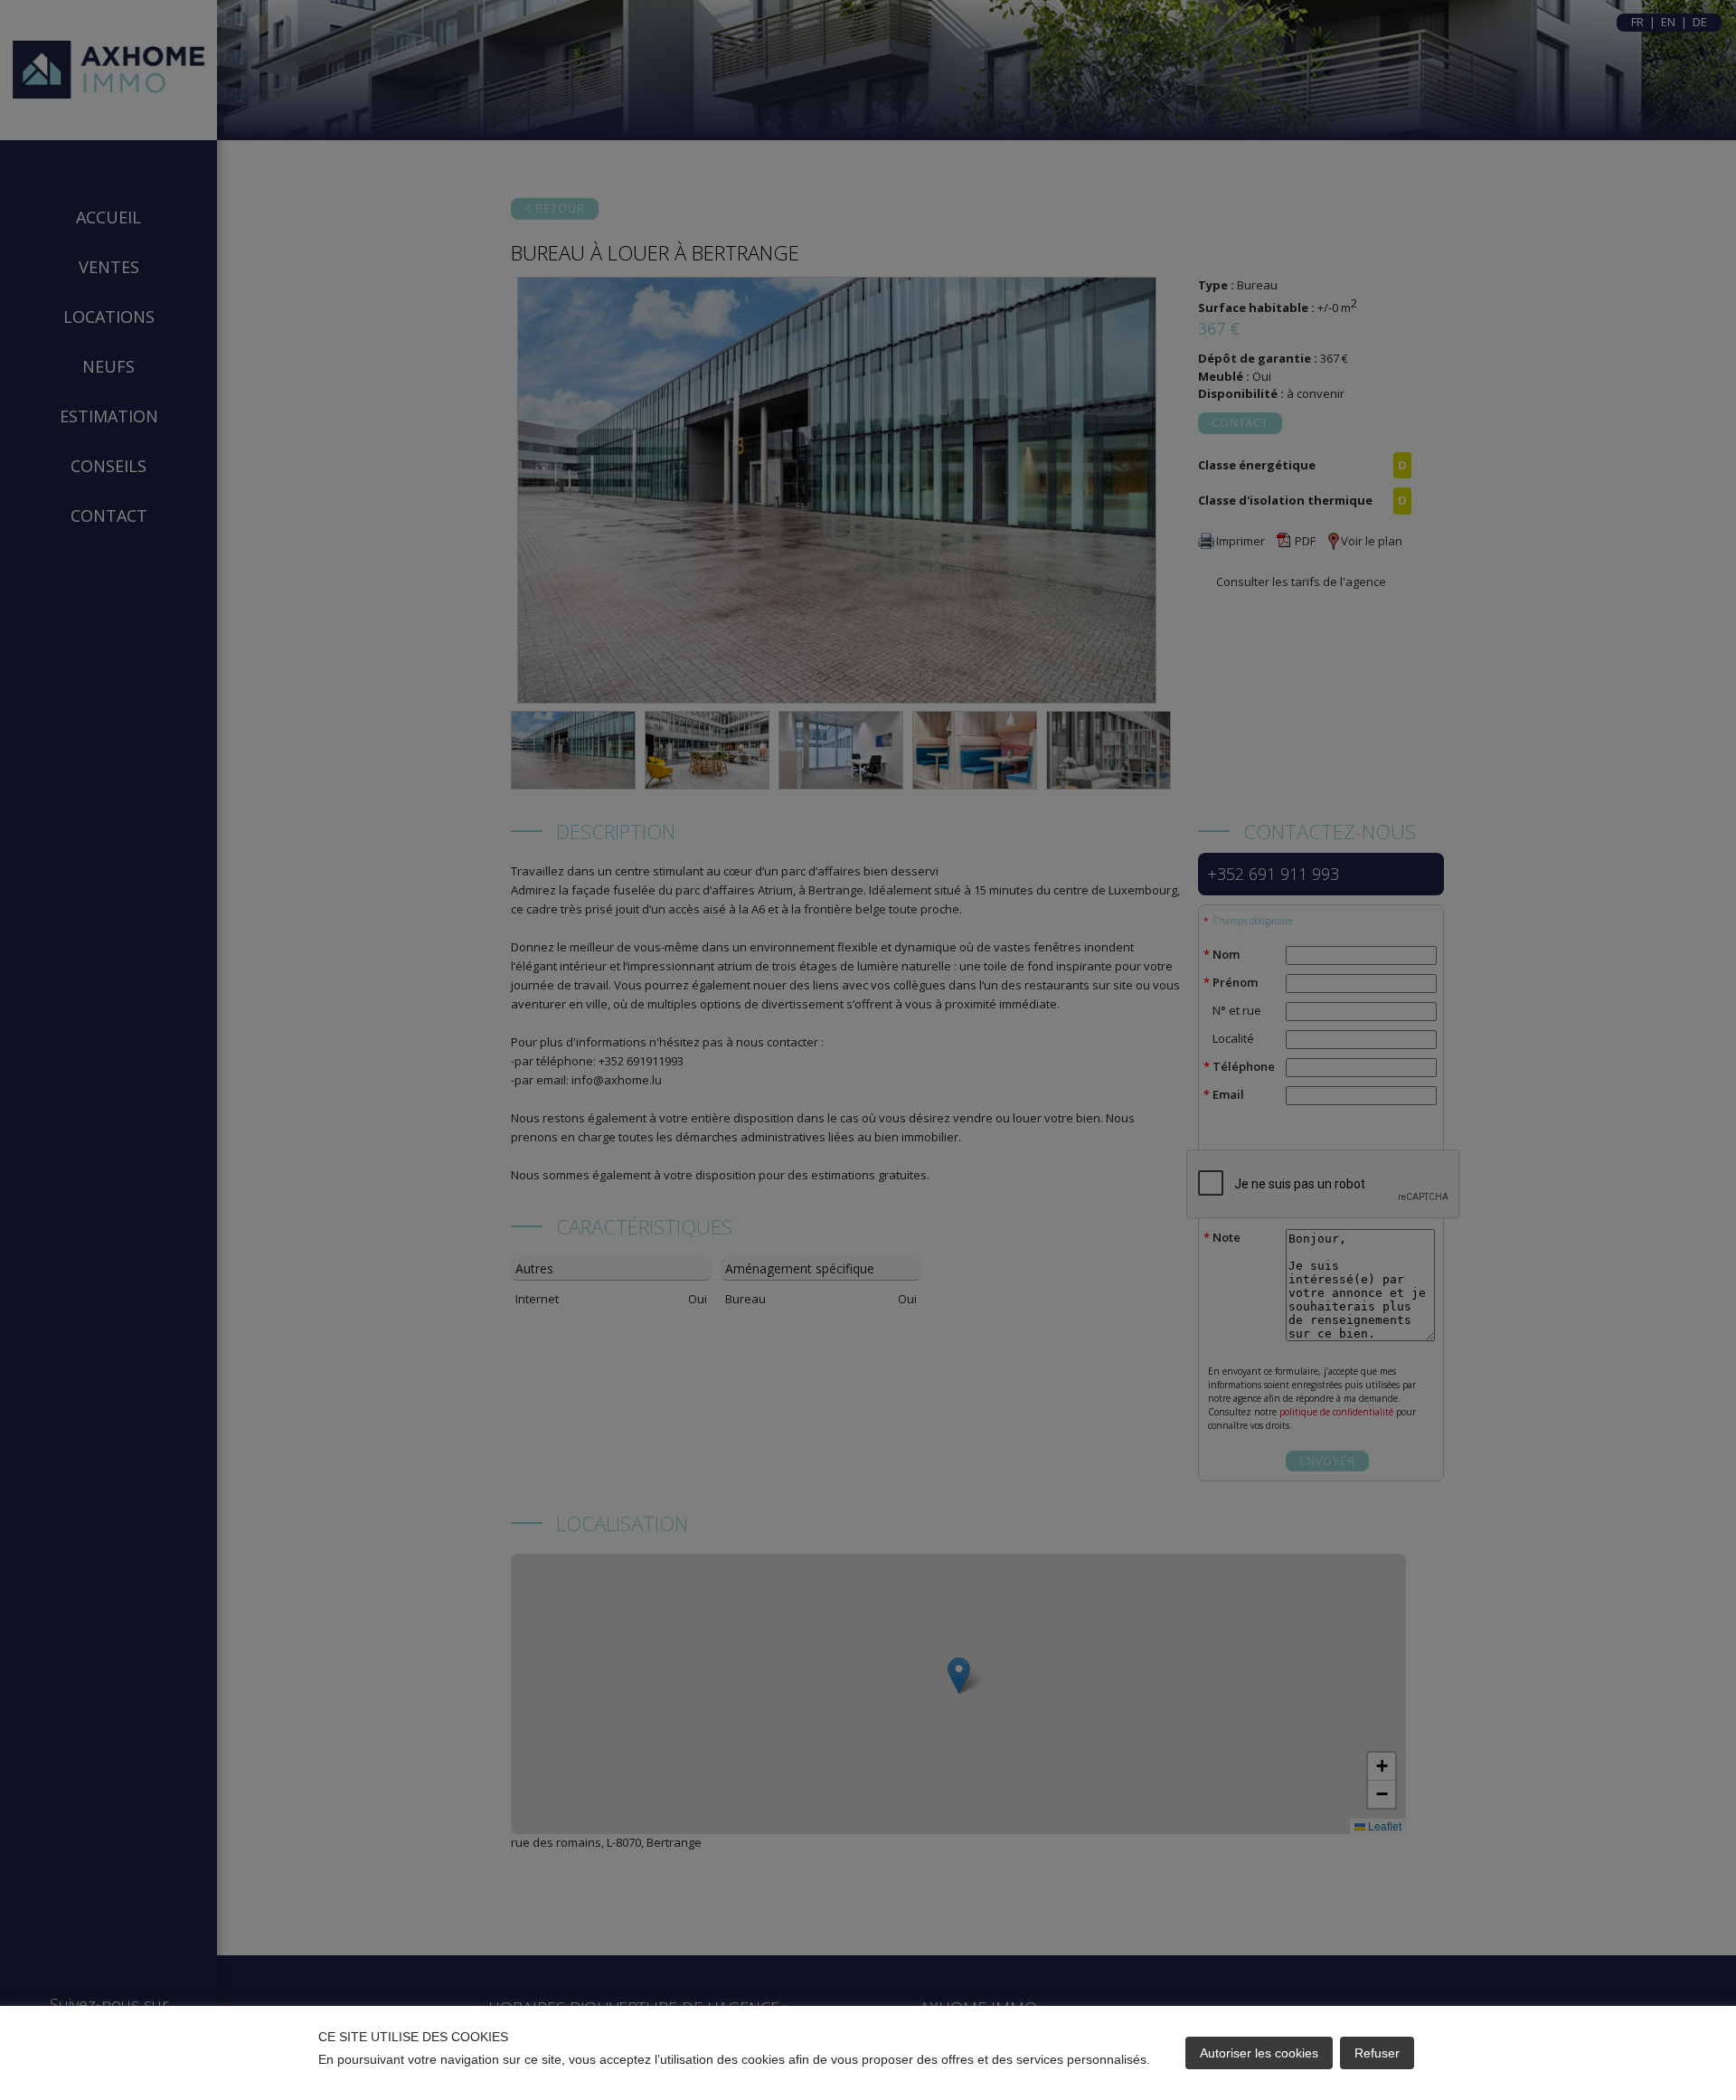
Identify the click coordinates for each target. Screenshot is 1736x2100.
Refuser (1377, 2053)
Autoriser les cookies (1259, 2053)
